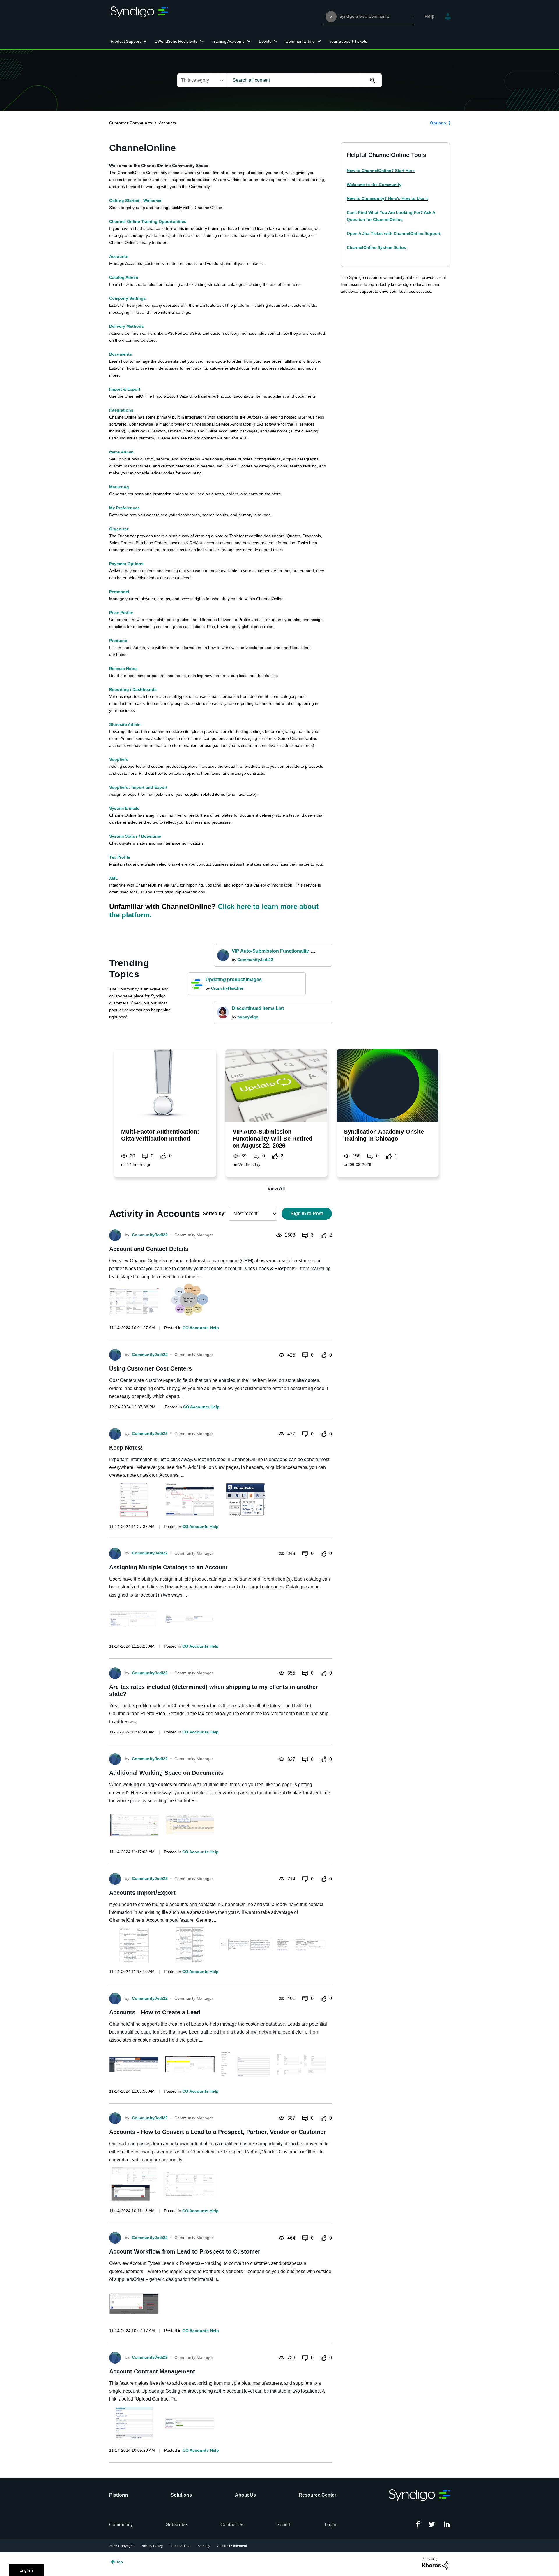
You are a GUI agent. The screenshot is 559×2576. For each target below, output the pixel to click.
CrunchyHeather (227, 988)
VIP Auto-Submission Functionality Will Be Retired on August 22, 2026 (309, 951)
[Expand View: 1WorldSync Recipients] (202, 41)
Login (330, 2525)
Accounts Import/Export (142, 1893)
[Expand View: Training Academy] (249, 41)
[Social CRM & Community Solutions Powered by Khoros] (435, 2564)
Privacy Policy (152, 2546)
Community (121, 2525)
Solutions (181, 2495)
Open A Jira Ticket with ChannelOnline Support (394, 233)
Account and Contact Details (149, 1249)
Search (284, 2525)
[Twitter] (432, 2525)
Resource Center (317, 2495)
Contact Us (232, 2525)
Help (430, 16)
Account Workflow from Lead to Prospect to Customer (185, 2251)
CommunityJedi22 (255, 960)
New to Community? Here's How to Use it (387, 198)
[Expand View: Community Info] (319, 41)
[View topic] (165, 1086)
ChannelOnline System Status (376, 247)
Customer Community (131, 123)
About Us (245, 2495)
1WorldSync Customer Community (140, 17)
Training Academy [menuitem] (228, 41)
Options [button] (438, 123)
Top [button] (120, 2562)
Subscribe (176, 2525)
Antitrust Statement (232, 2546)
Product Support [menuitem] (126, 41)
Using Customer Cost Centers (151, 1368)
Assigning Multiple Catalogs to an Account (168, 1567)
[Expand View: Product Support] (145, 41)
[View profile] (115, 1235)
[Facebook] (418, 2525)
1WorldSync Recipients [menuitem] (176, 41)
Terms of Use (180, 2546)
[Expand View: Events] (276, 41)
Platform (118, 2495)
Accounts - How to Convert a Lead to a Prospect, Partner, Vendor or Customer (217, 2132)
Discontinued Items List (258, 1008)
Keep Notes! (126, 1448)
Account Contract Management (152, 2371)
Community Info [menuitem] (300, 41)
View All (276, 1189)
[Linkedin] (447, 2525)
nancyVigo (248, 1017)
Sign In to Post (307, 1213)
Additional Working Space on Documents (166, 1773)
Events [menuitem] (265, 41)
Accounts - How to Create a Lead (155, 2012)
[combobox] (304, 80)
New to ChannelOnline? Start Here (381, 171)
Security (204, 2546)
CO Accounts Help (201, 1328)
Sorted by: (214, 1213)
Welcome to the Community (374, 185)
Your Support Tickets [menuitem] (348, 41)
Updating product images (234, 979)
